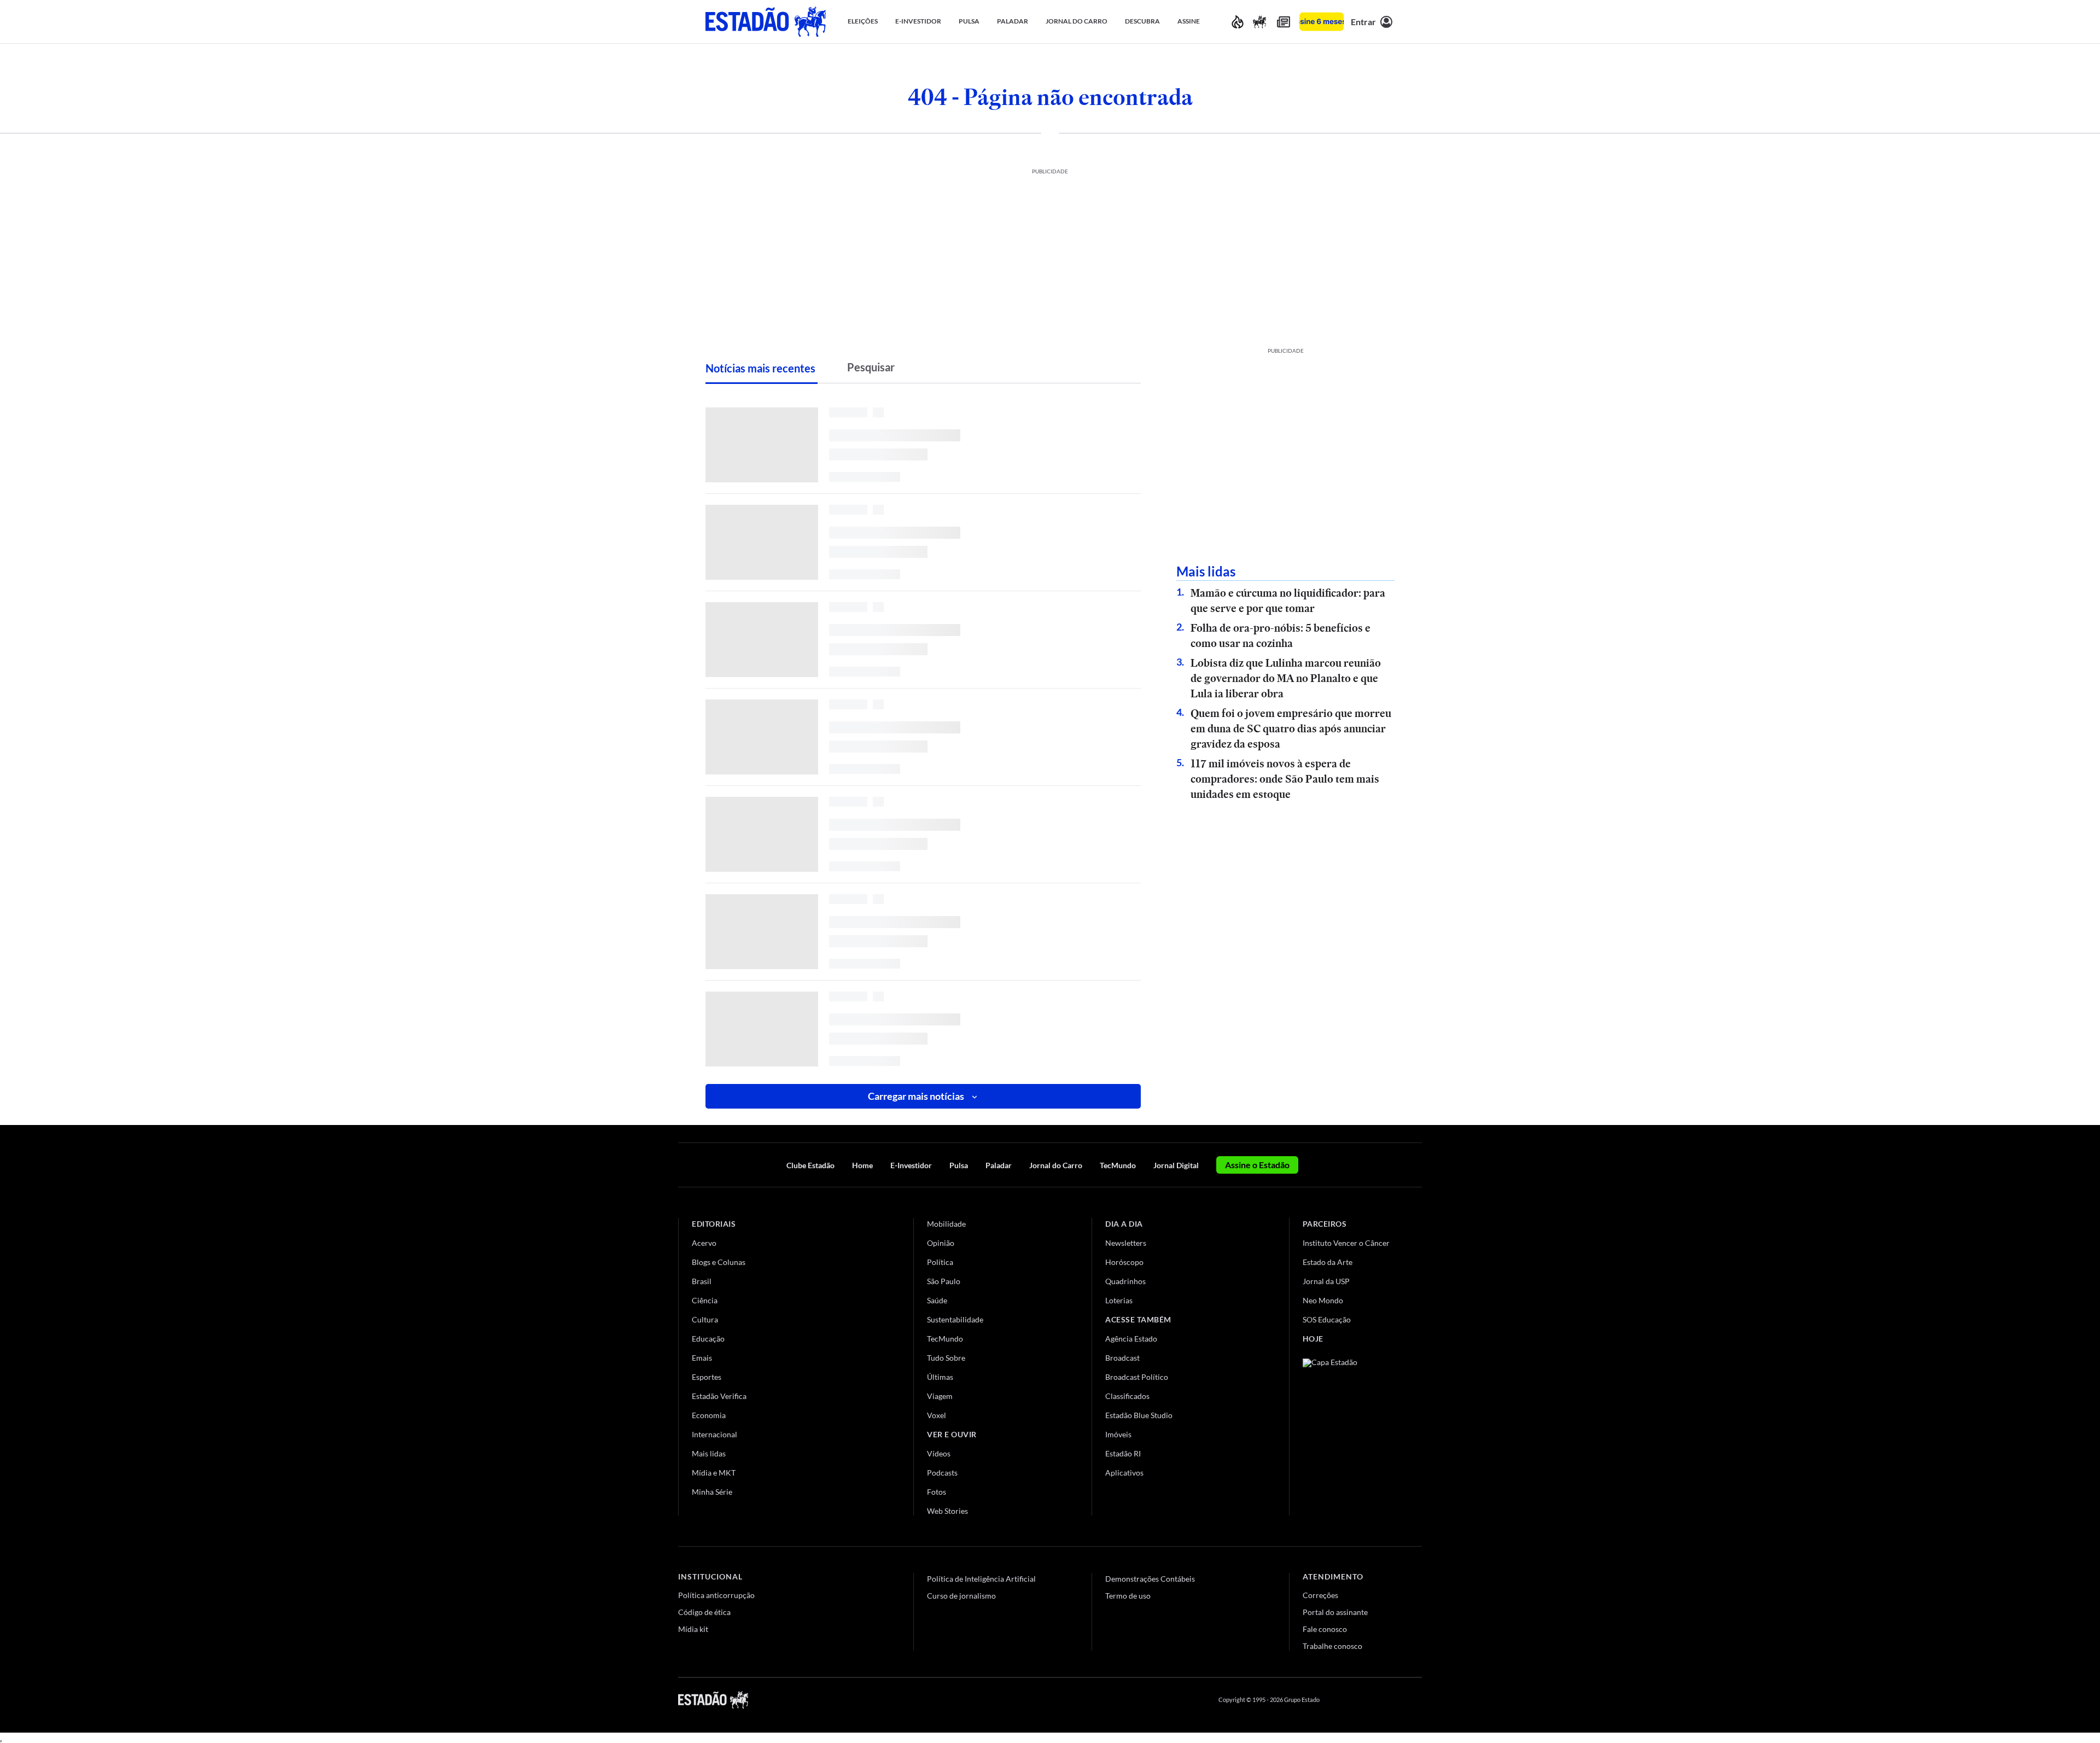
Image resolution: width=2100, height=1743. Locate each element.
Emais (702, 1358)
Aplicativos (1124, 1473)
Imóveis (1118, 1434)
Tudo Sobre (946, 1358)
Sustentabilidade (955, 1319)
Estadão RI (1123, 1453)
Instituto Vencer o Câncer (1346, 1243)
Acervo (704, 1243)
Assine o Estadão (1257, 1165)
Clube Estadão (810, 1165)
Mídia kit (693, 1629)
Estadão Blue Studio (1139, 1415)
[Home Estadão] (766, 22)
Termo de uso (1128, 1596)
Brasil (702, 1281)
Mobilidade (946, 1224)
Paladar (999, 1165)
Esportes (707, 1377)
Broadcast (1122, 1358)
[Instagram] (1391, 1700)
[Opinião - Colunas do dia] (1259, 22)
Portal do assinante (1335, 1612)
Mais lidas (709, 1453)
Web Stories (947, 1511)
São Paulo (944, 1281)
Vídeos (939, 1453)
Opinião (941, 1243)
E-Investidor (911, 1165)
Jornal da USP (1326, 1281)
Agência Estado (1131, 1339)
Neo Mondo (1323, 1300)
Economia (709, 1415)
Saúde (937, 1300)
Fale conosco (1325, 1629)
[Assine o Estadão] (1322, 22)
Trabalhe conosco (1332, 1646)
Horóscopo (1124, 1262)
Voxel (937, 1415)
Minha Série (712, 1492)
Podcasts (942, 1473)
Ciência (705, 1300)
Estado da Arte (1328, 1262)
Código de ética (704, 1612)
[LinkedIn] (1417, 1700)
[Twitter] (1364, 1700)
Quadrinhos (1125, 1281)
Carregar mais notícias (916, 1096)
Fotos (937, 1492)
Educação (708, 1339)
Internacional (714, 1434)
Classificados (1127, 1396)
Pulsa (959, 1165)
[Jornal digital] (1284, 22)
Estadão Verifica (719, 1396)
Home (862, 1165)
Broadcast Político (1137, 1377)
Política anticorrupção (716, 1595)
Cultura (705, 1319)
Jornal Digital (1176, 1165)
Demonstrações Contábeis (1150, 1579)
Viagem (940, 1396)
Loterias (1119, 1300)
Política (940, 1262)
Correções (1320, 1595)
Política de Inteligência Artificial (981, 1579)
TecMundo (1118, 1165)
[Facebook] (1338, 1700)
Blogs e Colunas (719, 1262)
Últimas (940, 1377)
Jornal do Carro (1056, 1165)
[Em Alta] (1238, 22)
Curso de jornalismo (961, 1596)
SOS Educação (1327, 1319)
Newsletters (1126, 1243)
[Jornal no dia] (1347, 1432)
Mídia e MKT (714, 1473)
